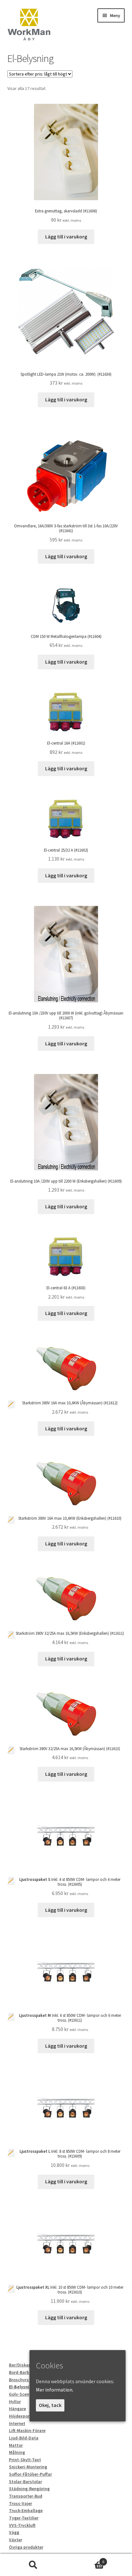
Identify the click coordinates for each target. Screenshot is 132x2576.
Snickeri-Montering (28, 2467)
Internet (17, 2423)
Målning (17, 2452)
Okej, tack (50, 2405)
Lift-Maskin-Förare (27, 2430)
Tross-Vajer (21, 2503)
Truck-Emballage (26, 2510)
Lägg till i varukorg (66, 237)
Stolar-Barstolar (25, 2482)
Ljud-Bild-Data (24, 2438)
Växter (16, 2540)
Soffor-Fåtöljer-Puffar (30, 2474)
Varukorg (85, 2559)
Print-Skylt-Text (25, 2460)
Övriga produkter (26, 2547)
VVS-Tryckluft (22, 2525)
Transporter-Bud (26, 2496)
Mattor (16, 2445)
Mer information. (55, 2390)
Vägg (14, 2532)
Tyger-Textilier (24, 2518)
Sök (33, 2565)
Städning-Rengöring (29, 2489)
